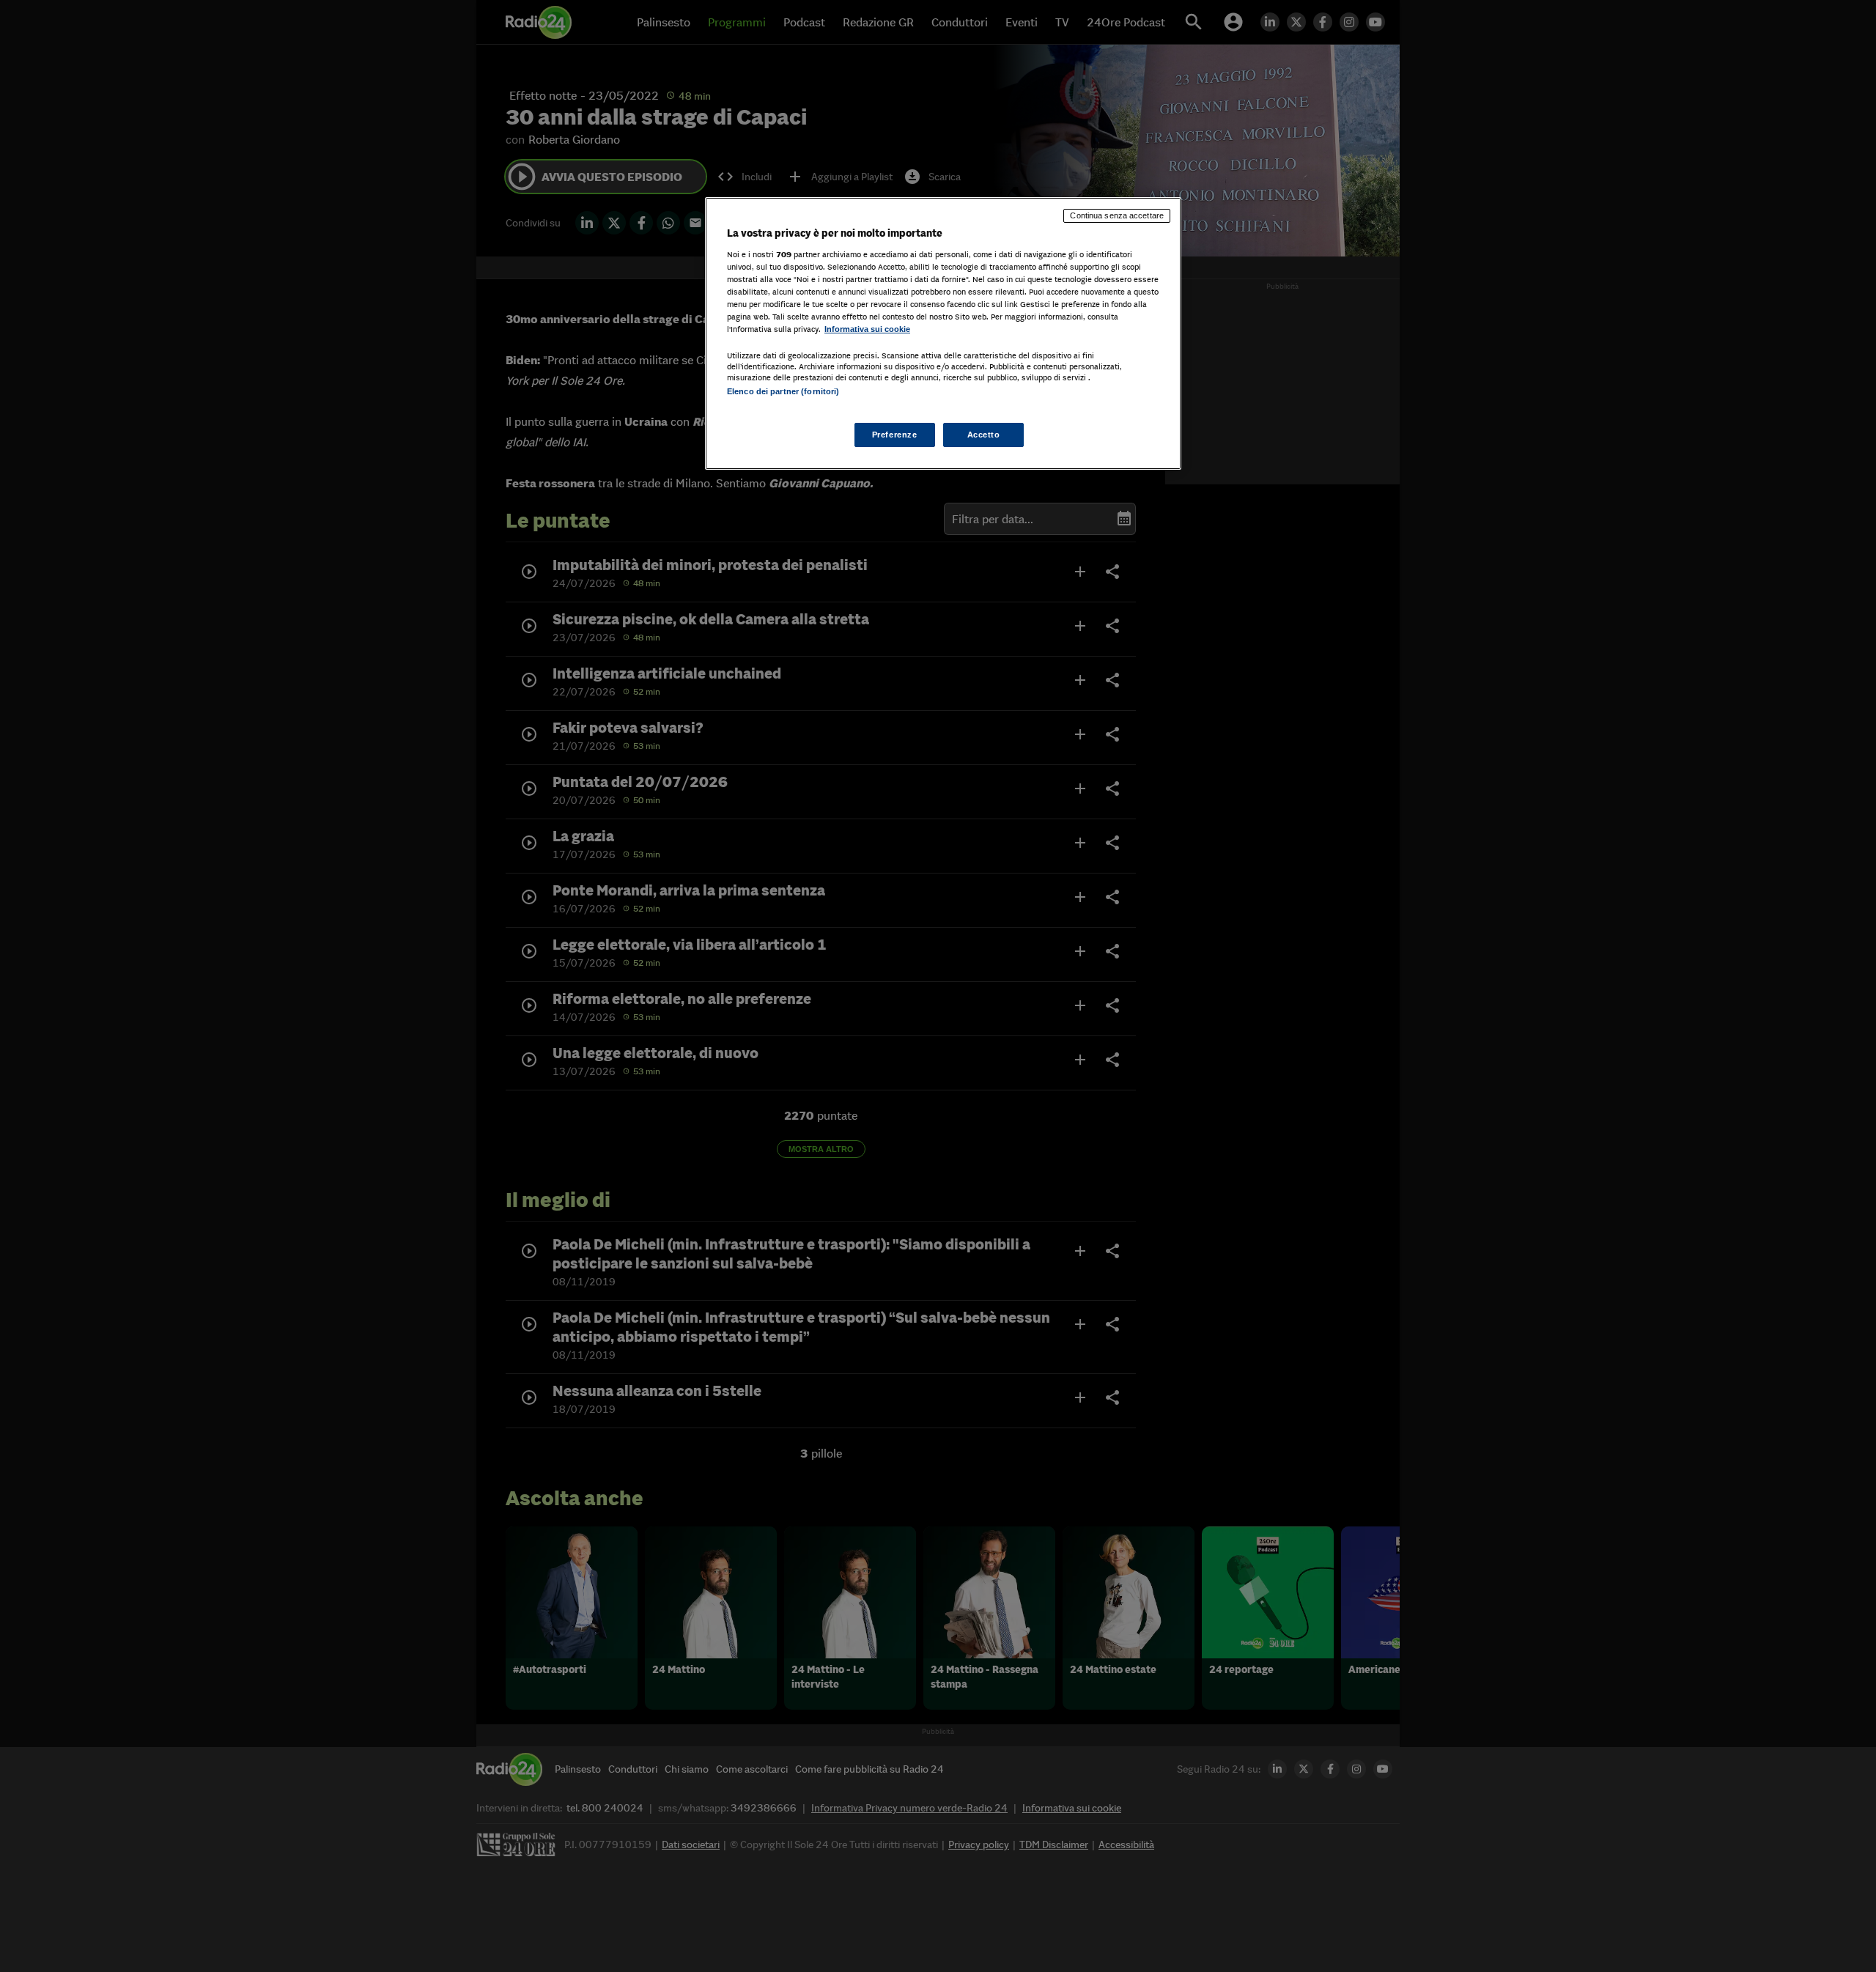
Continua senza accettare (1117, 215)
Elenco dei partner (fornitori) (783, 391)
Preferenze (895, 435)
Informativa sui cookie (867, 329)
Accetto (984, 435)
